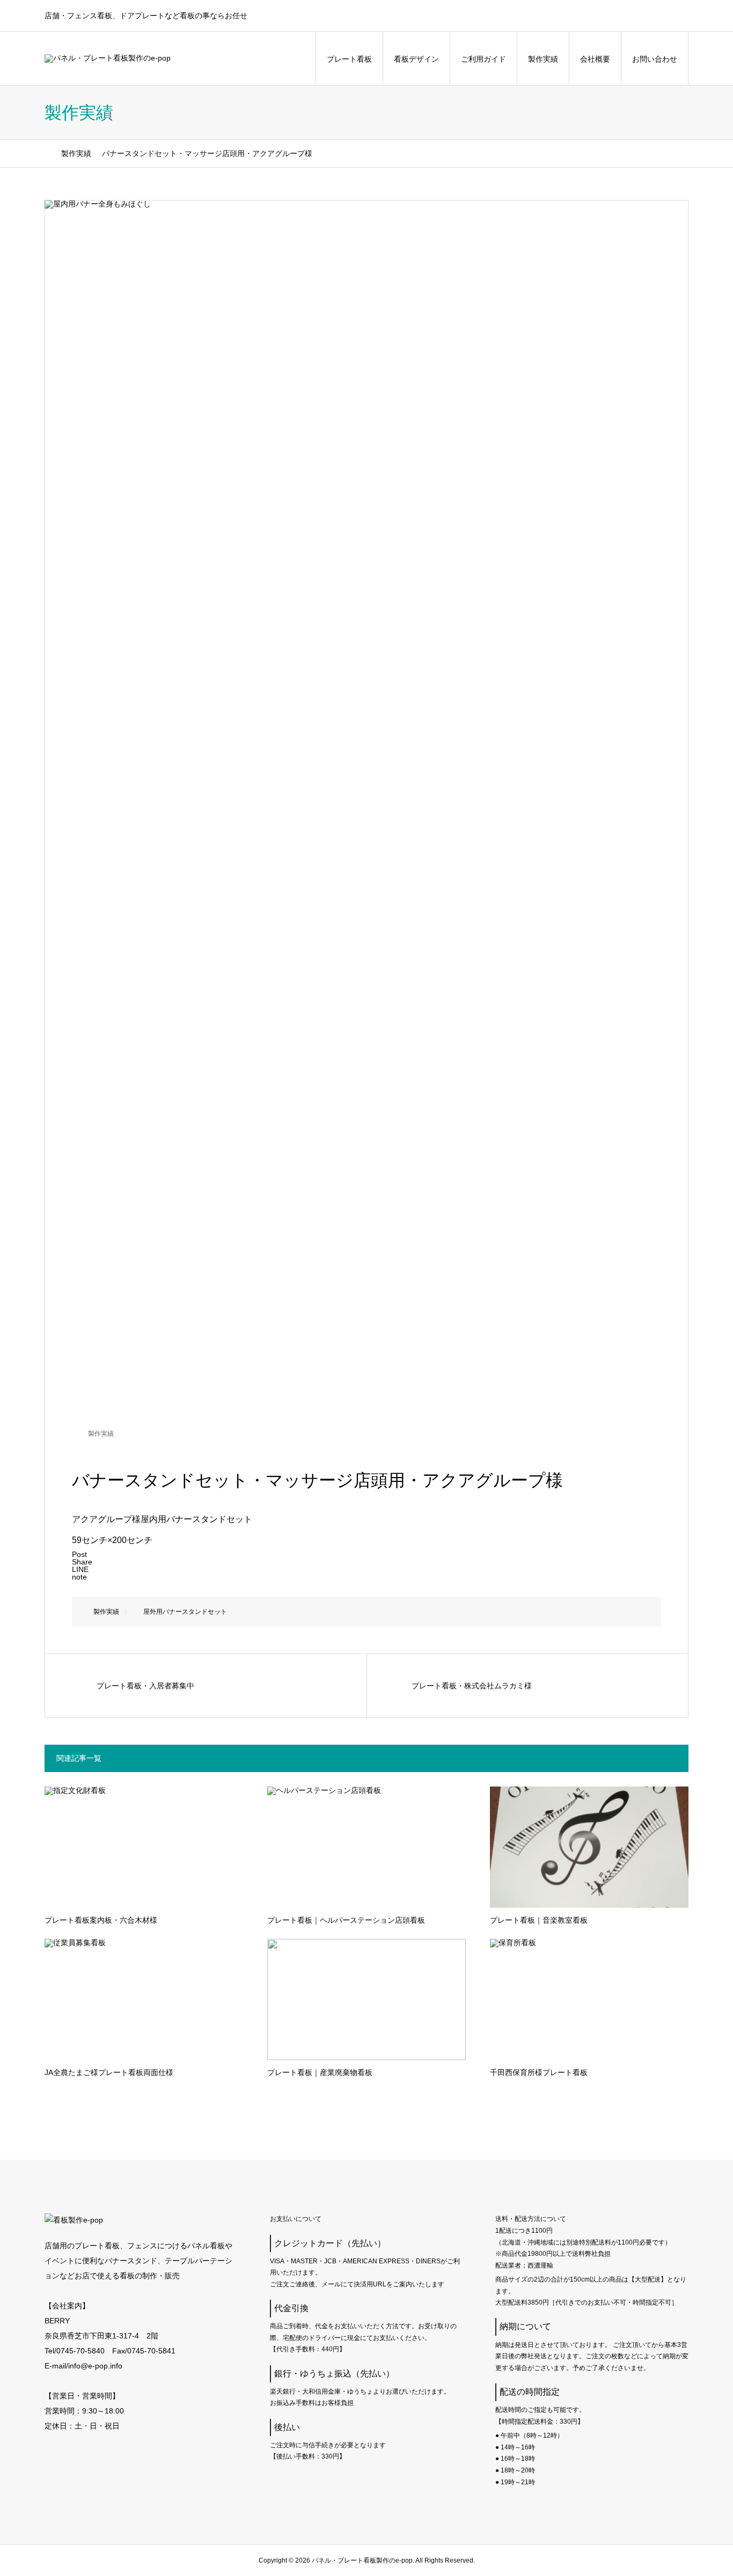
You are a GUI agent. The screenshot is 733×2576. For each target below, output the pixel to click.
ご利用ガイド (483, 59)
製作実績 (543, 59)
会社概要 (595, 59)
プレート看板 (349, 59)
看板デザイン (416, 59)
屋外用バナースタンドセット (185, 1612)
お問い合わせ (655, 59)
